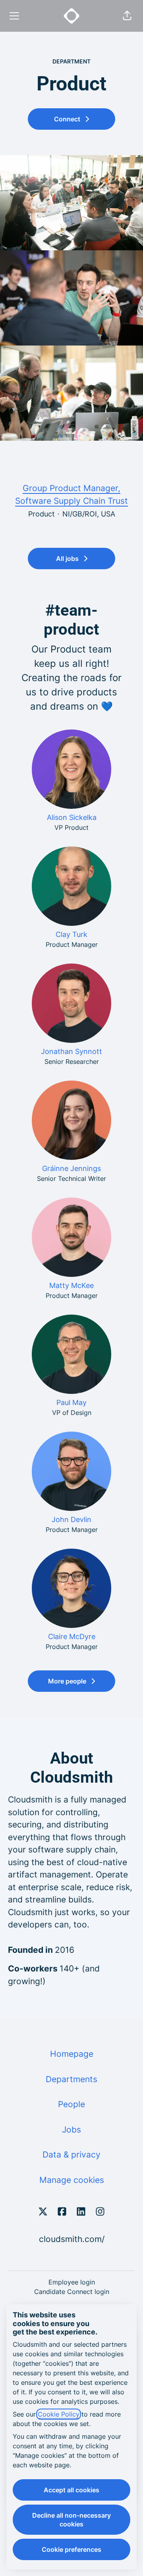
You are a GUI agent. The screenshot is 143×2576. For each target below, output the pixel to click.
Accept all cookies (71, 2490)
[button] (127, 16)
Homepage (72, 2054)
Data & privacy (71, 2155)
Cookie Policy (59, 2414)
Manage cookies (72, 2180)
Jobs (71, 2130)
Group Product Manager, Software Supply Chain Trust (71, 494)
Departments (71, 2079)
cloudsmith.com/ (72, 2239)
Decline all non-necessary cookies (71, 2520)
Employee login (72, 2282)
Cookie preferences (71, 2549)
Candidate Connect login (72, 2292)
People (71, 2104)
